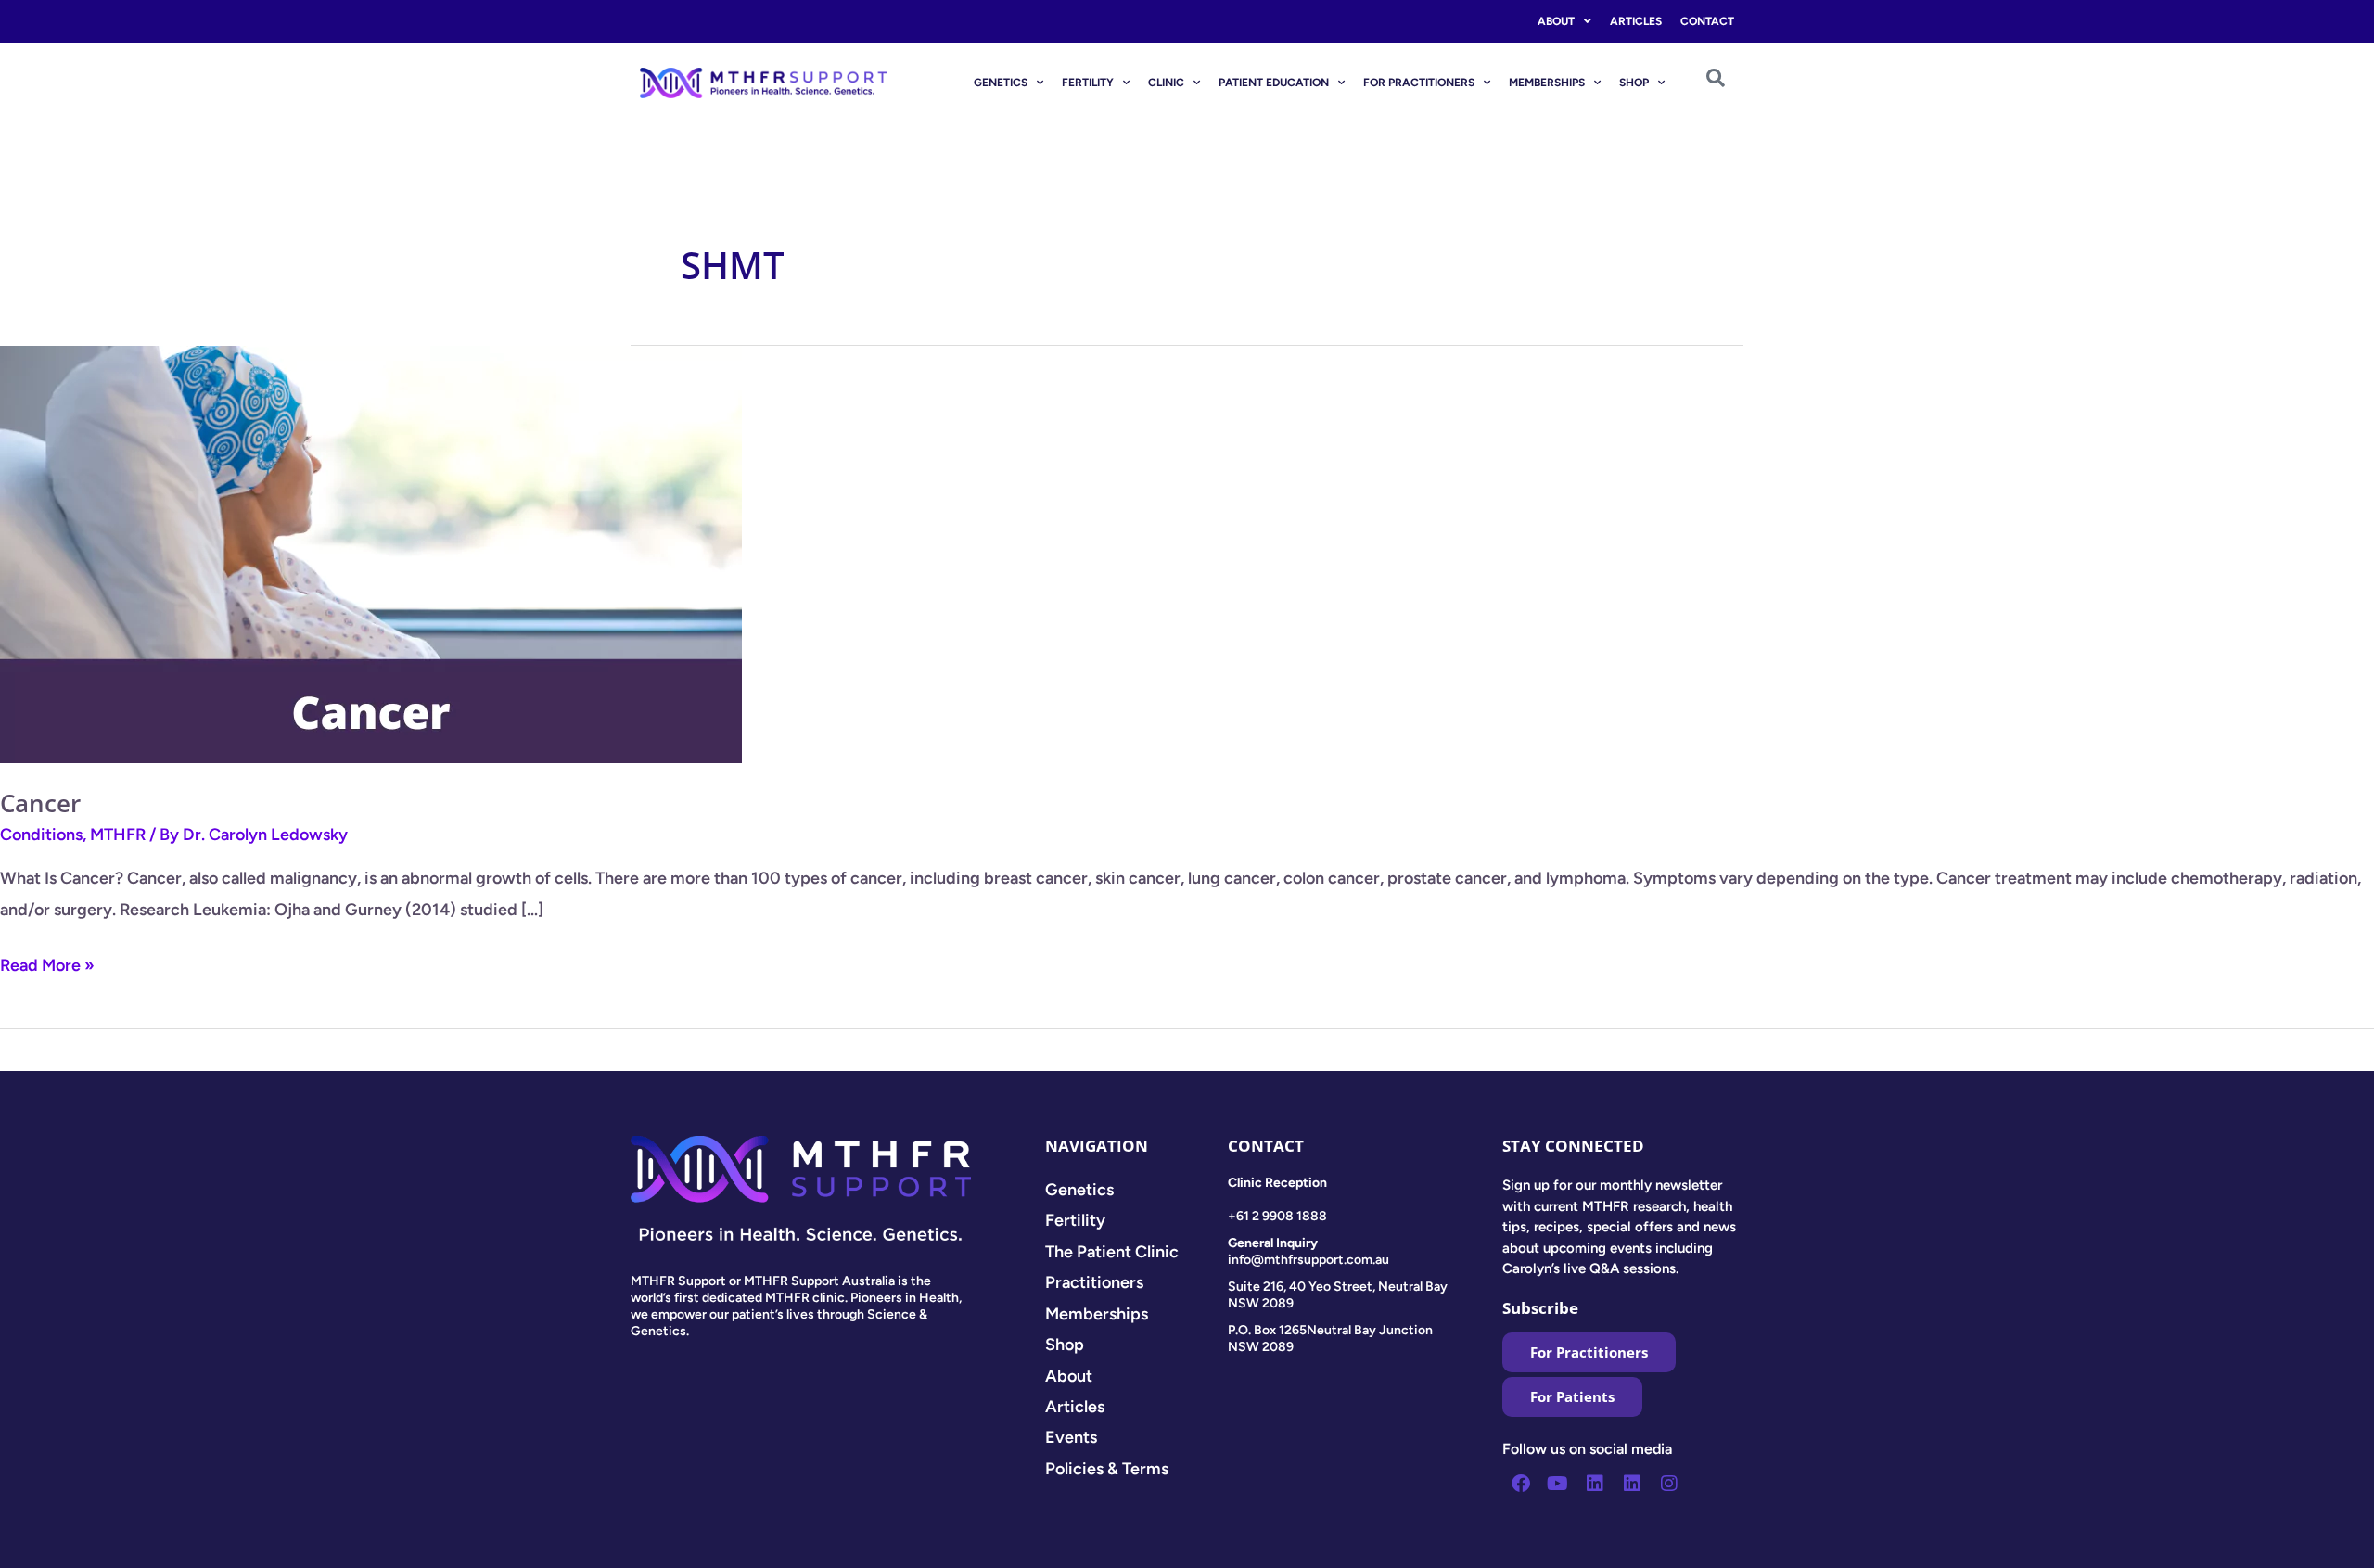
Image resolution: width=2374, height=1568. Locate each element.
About (1556, 21)
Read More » (47, 963)
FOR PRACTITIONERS (1419, 83)
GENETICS (1001, 83)
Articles (1636, 21)
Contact (1707, 21)
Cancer (40, 803)
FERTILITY (1088, 83)
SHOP (1634, 83)
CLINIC (1166, 83)
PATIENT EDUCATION (1274, 83)
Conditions (41, 835)
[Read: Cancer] (371, 554)
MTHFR (118, 835)
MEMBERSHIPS (1547, 83)
